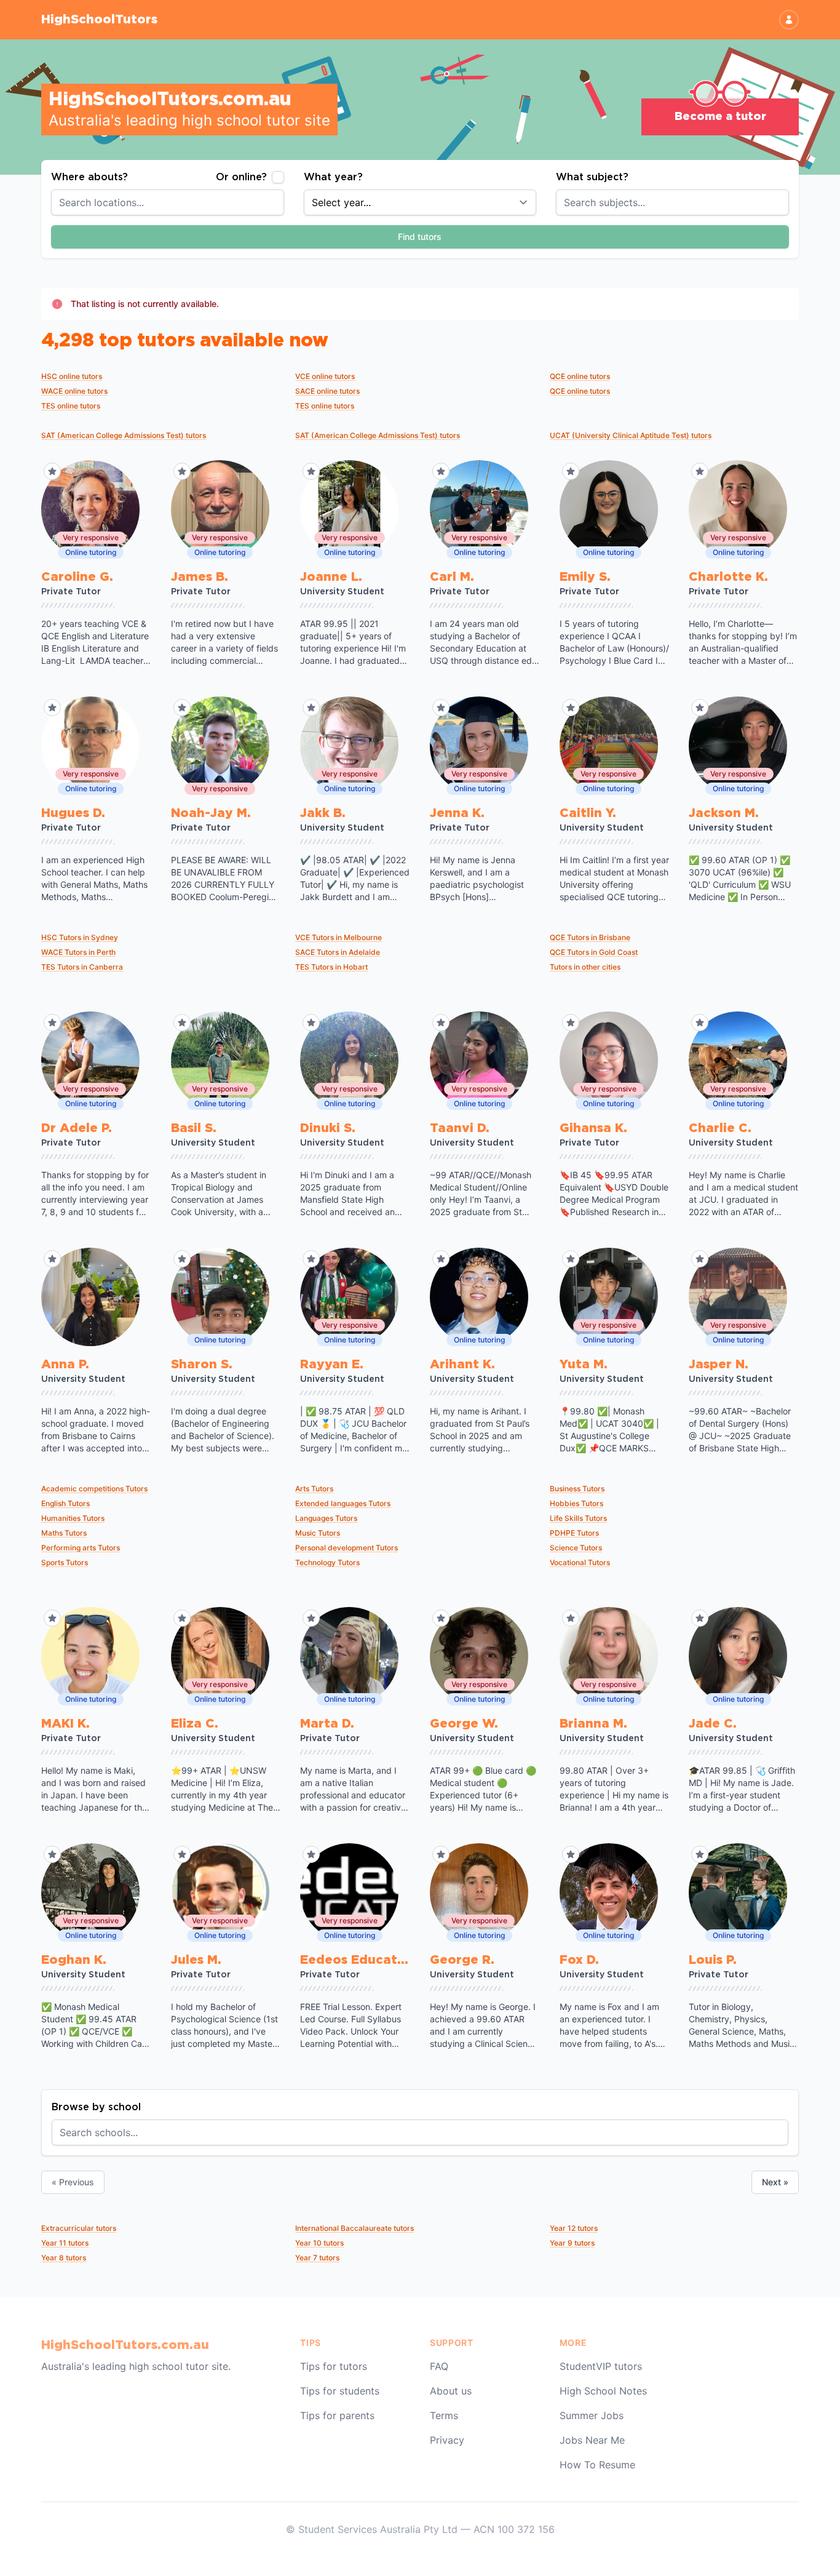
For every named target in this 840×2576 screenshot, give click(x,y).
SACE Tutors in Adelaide (338, 952)
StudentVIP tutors (601, 2366)
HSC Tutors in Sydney (80, 937)
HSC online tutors (72, 376)
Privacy (447, 2440)
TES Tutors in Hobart (331, 967)
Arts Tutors (314, 1489)
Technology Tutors (327, 1562)
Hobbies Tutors (577, 1503)
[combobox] (168, 202)
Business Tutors (577, 1489)
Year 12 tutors (574, 2228)
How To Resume (597, 2465)
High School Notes (603, 2391)
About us (451, 2391)
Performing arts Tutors (81, 1548)
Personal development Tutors (347, 1548)
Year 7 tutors (317, 2258)
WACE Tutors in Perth (78, 952)
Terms (444, 2415)
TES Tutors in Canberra (82, 967)
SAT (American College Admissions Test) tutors (124, 435)
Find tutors (420, 237)
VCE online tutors (325, 376)
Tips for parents (337, 2415)
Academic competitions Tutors (94, 1489)
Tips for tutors (334, 2366)
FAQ (439, 2366)
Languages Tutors (326, 1518)
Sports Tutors (65, 1562)
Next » (775, 2182)
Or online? (241, 177)
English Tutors (65, 1503)
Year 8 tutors (64, 2258)
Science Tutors (576, 1548)
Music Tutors (318, 1533)
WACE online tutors (74, 391)
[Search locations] (282, 202)
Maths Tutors (64, 1533)
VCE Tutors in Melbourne (339, 937)
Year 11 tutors (65, 2243)
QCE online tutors (580, 376)
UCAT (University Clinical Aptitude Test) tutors (631, 435)
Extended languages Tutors (343, 1503)
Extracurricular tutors (79, 2228)
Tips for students (340, 2391)
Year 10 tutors (319, 2243)
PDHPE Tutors (574, 1533)
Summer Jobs (592, 2415)
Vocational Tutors (580, 1562)
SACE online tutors (327, 391)
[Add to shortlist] (52, 471)
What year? (333, 177)
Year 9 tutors (572, 2243)
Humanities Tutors (73, 1518)
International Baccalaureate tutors (355, 2228)
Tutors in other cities (585, 967)
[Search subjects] (787, 202)
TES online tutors (71, 406)
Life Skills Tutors (578, 1518)
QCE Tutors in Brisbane (590, 937)
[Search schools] (786, 2132)
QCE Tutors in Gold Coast (594, 952)
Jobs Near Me (592, 2440)
